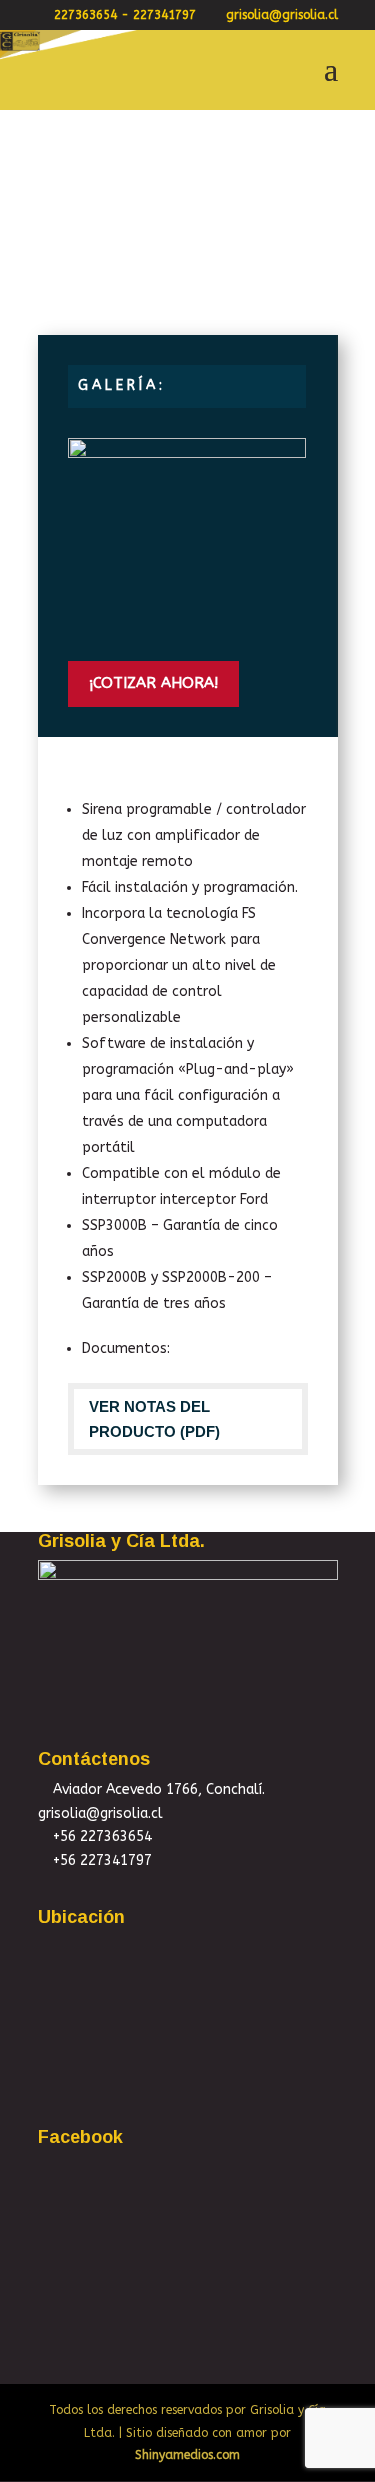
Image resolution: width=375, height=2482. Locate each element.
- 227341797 (158, 15)
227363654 (85, 15)
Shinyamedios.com (187, 2455)
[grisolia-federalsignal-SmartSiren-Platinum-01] (187, 630)
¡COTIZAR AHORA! (153, 683)
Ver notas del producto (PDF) (154, 1419)
